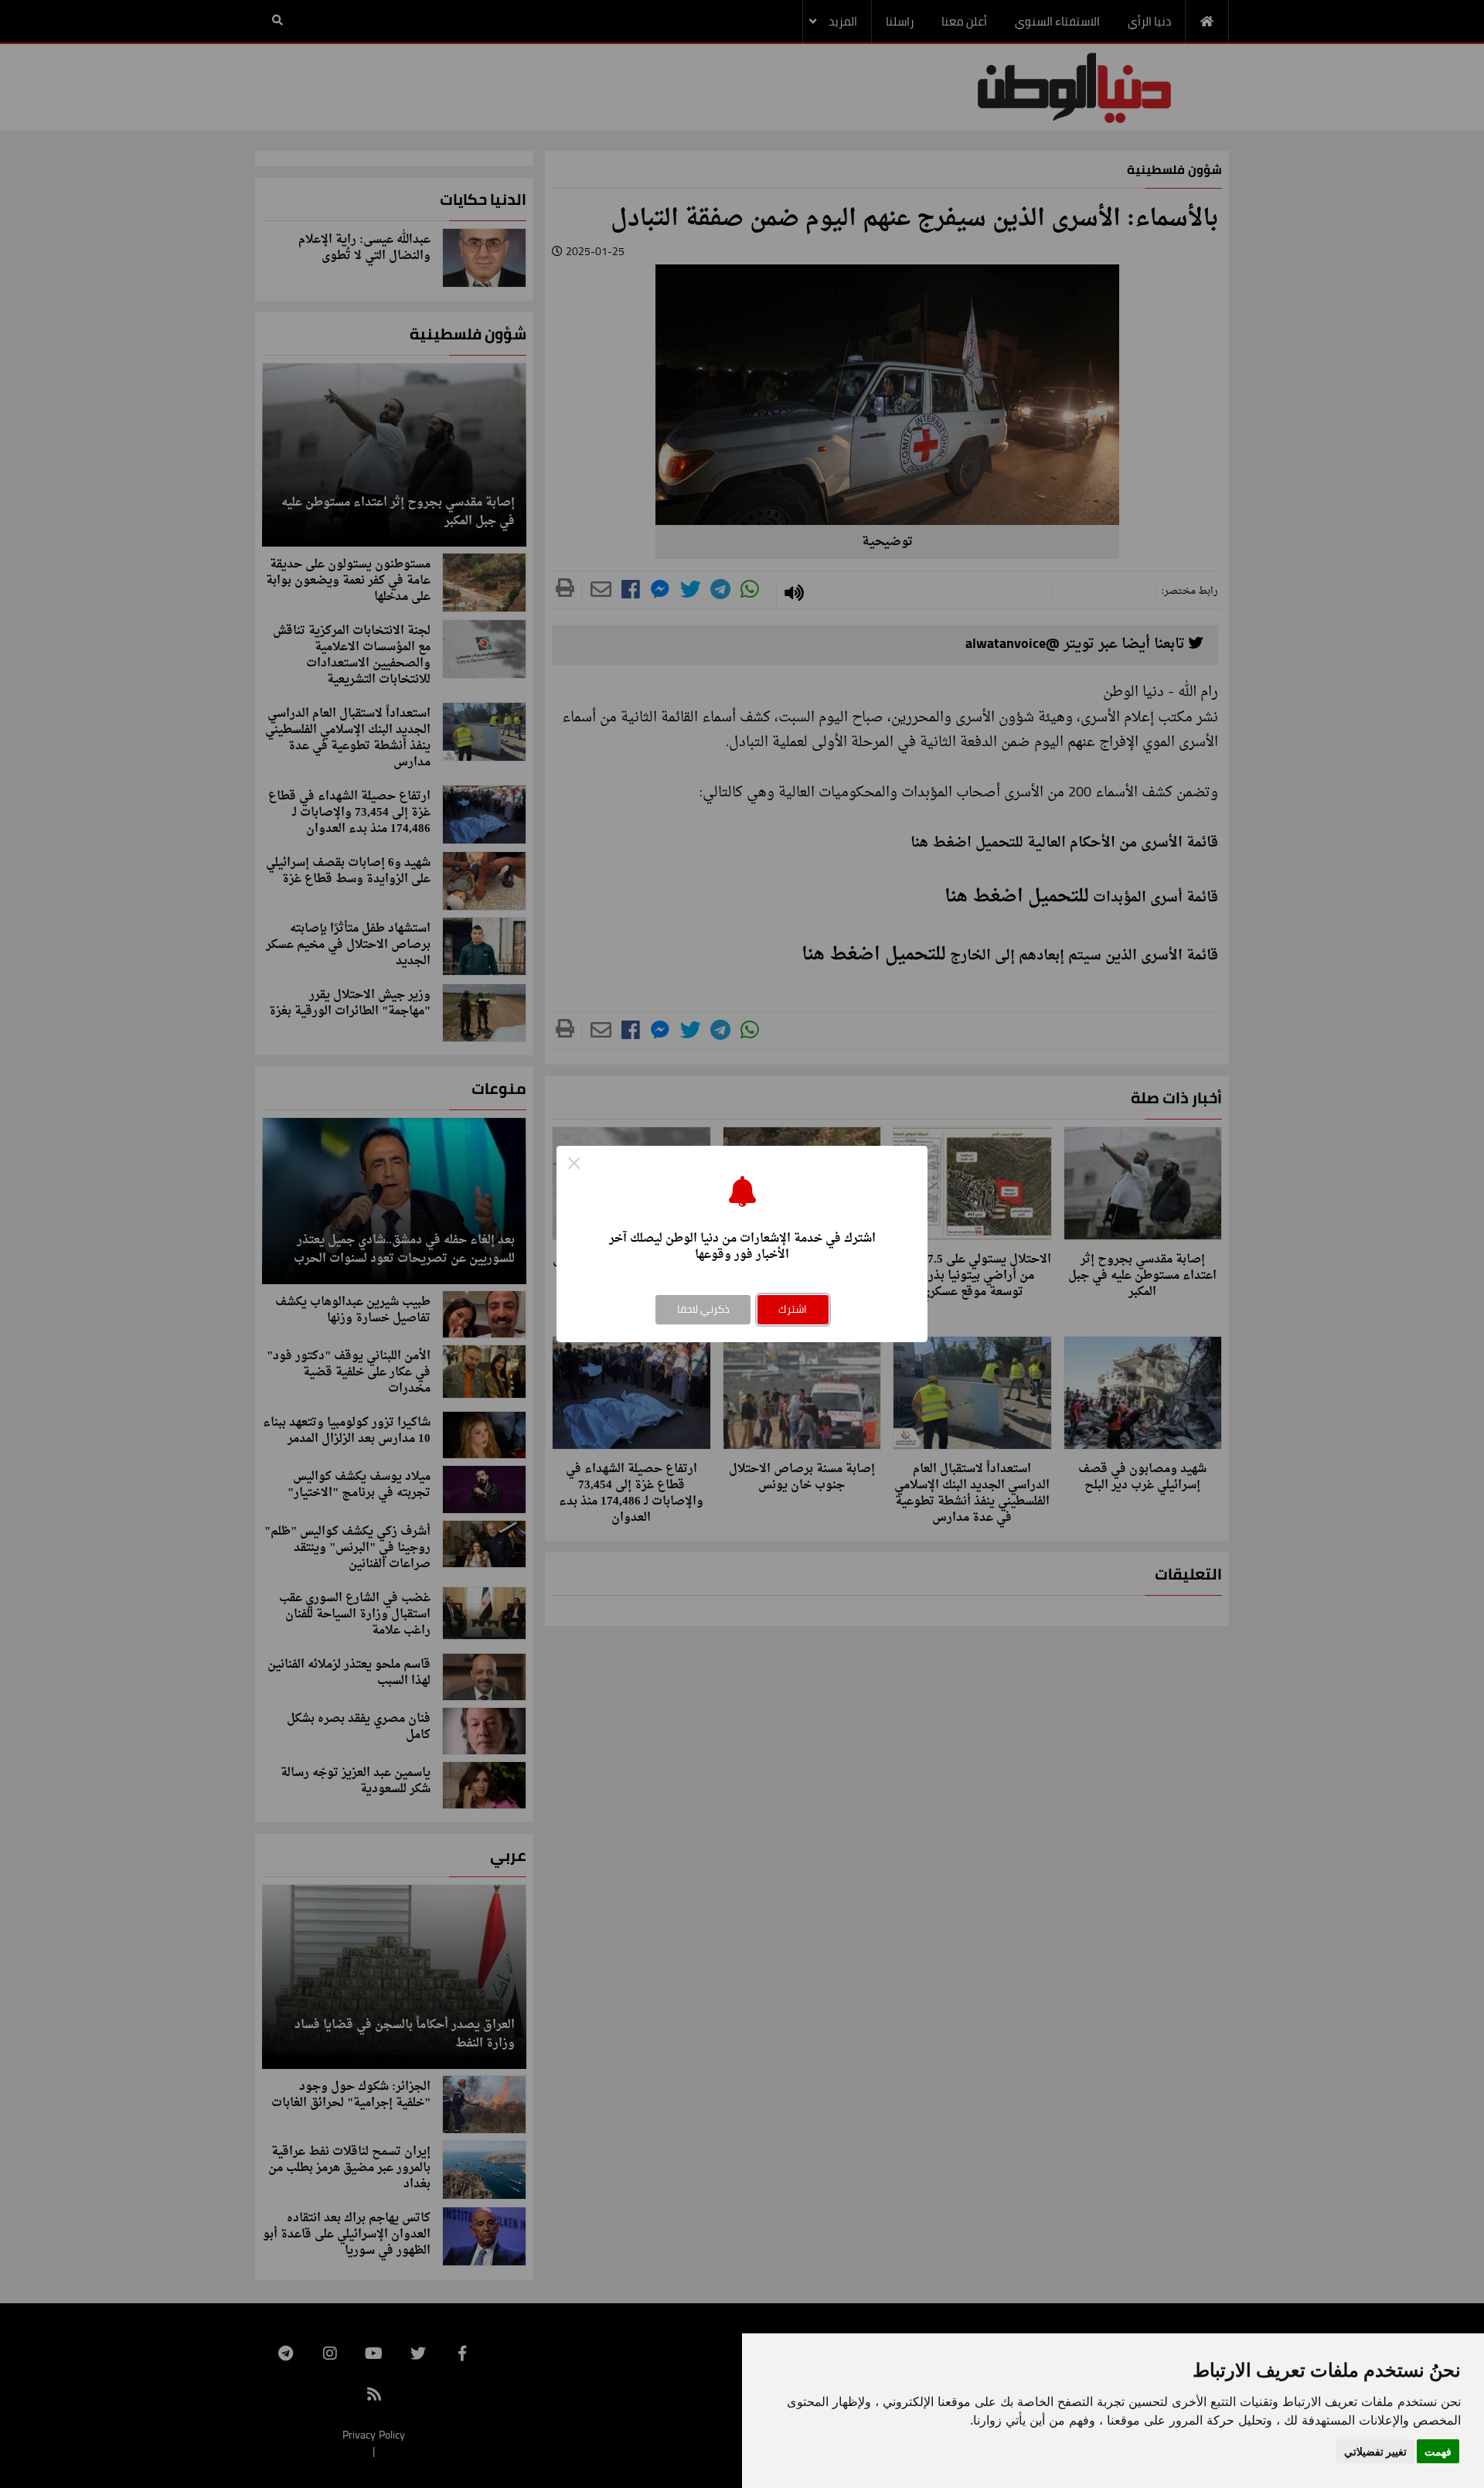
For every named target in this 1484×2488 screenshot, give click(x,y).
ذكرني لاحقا (703, 1309)
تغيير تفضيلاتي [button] (1375, 2451)
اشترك (793, 1309)
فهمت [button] (1438, 2451)
